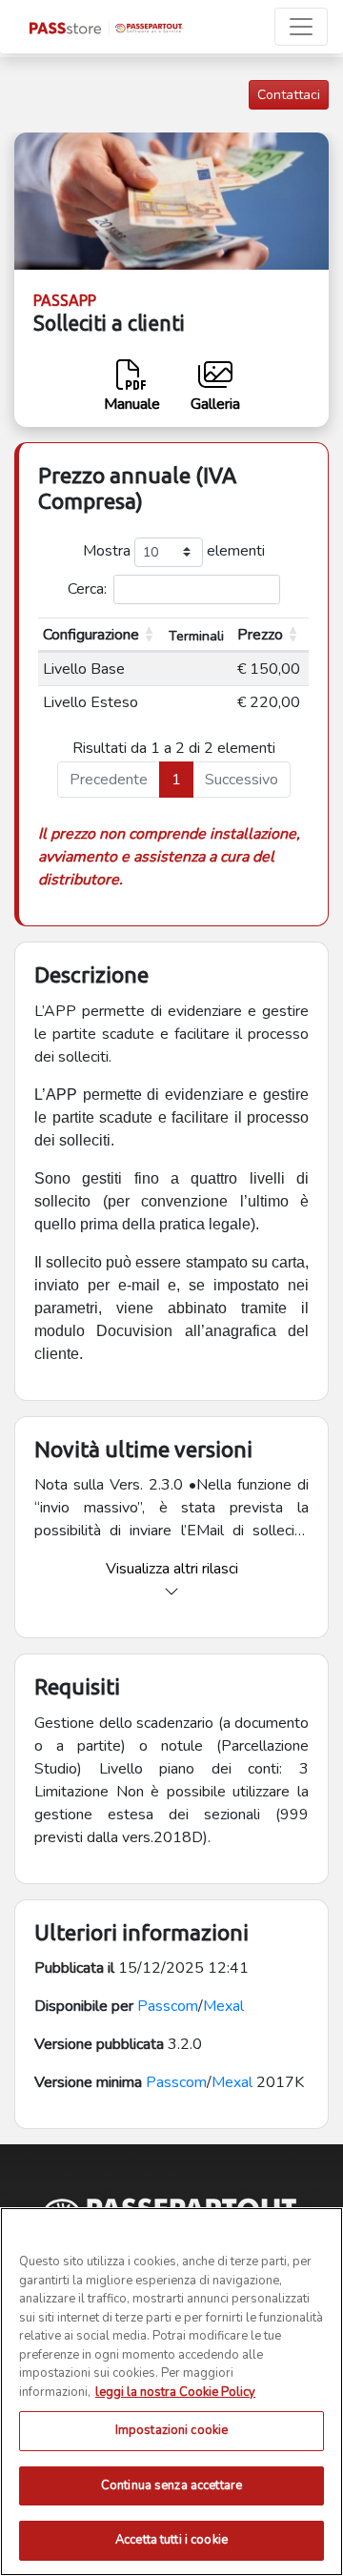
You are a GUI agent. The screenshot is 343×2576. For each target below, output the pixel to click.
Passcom (168, 2006)
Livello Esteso (91, 702)
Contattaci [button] (289, 95)
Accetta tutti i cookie (171, 2540)
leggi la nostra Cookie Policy (175, 2392)
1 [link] (176, 780)
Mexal (223, 2006)
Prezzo (260, 635)
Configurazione (91, 635)
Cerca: (87, 589)
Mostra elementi (174, 551)
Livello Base (84, 669)
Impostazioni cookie (171, 2430)
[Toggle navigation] (301, 27)
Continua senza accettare (171, 2485)
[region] (171, 2392)
